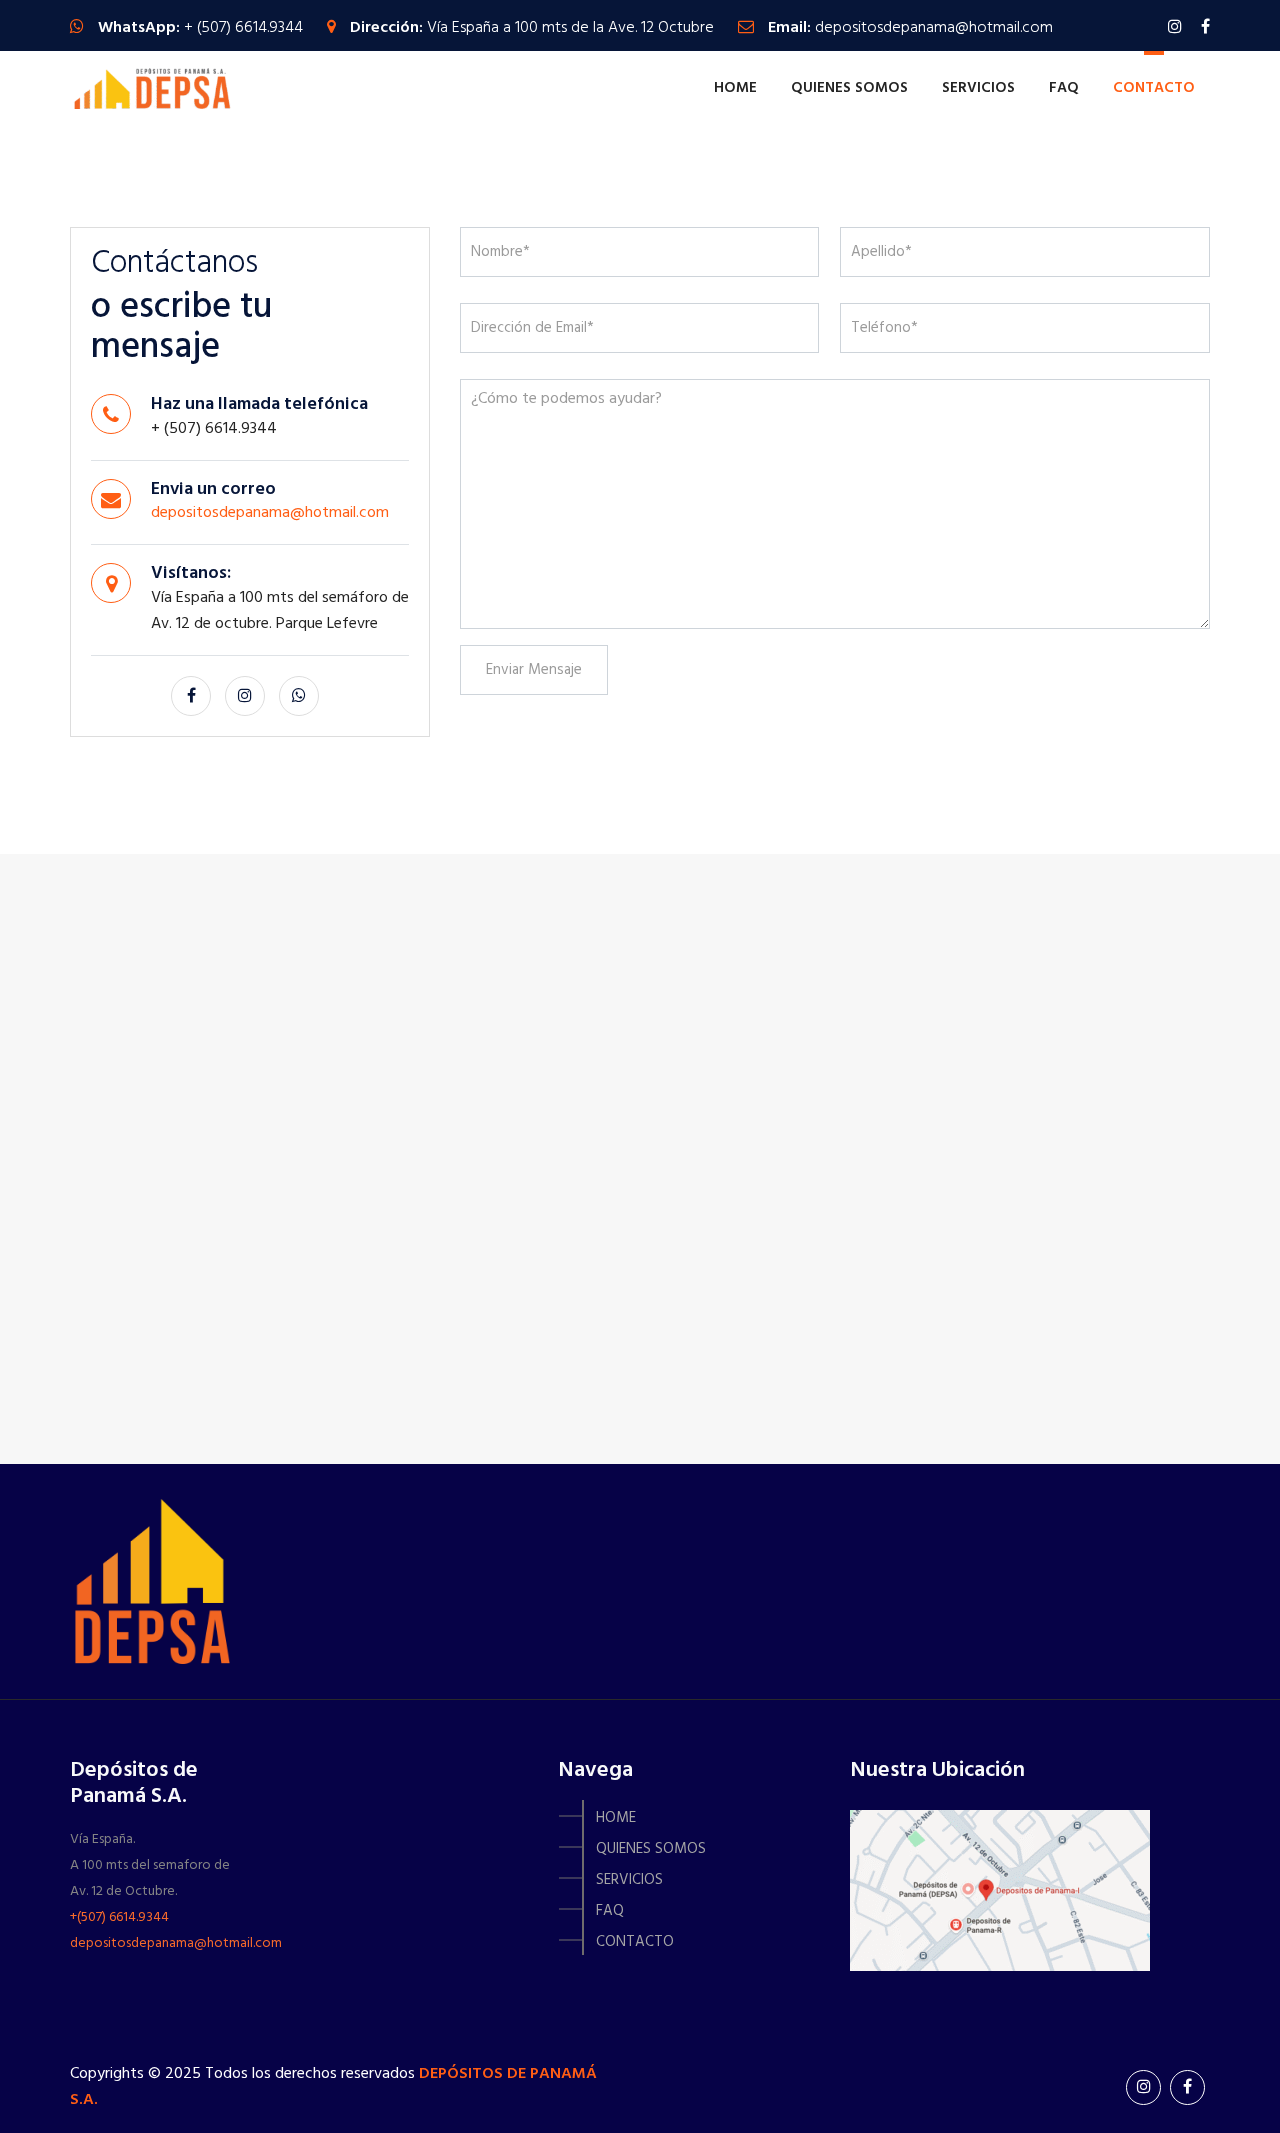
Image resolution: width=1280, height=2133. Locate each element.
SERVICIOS (978, 88)
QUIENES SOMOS (849, 88)
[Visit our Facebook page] (1205, 28)
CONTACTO (1154, 88)
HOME (735, 88)
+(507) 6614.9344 (119, 1917)
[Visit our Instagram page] (1175, 28)
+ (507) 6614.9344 (243, 28)
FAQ (1064, 88)
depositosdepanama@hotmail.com (934, 28)
